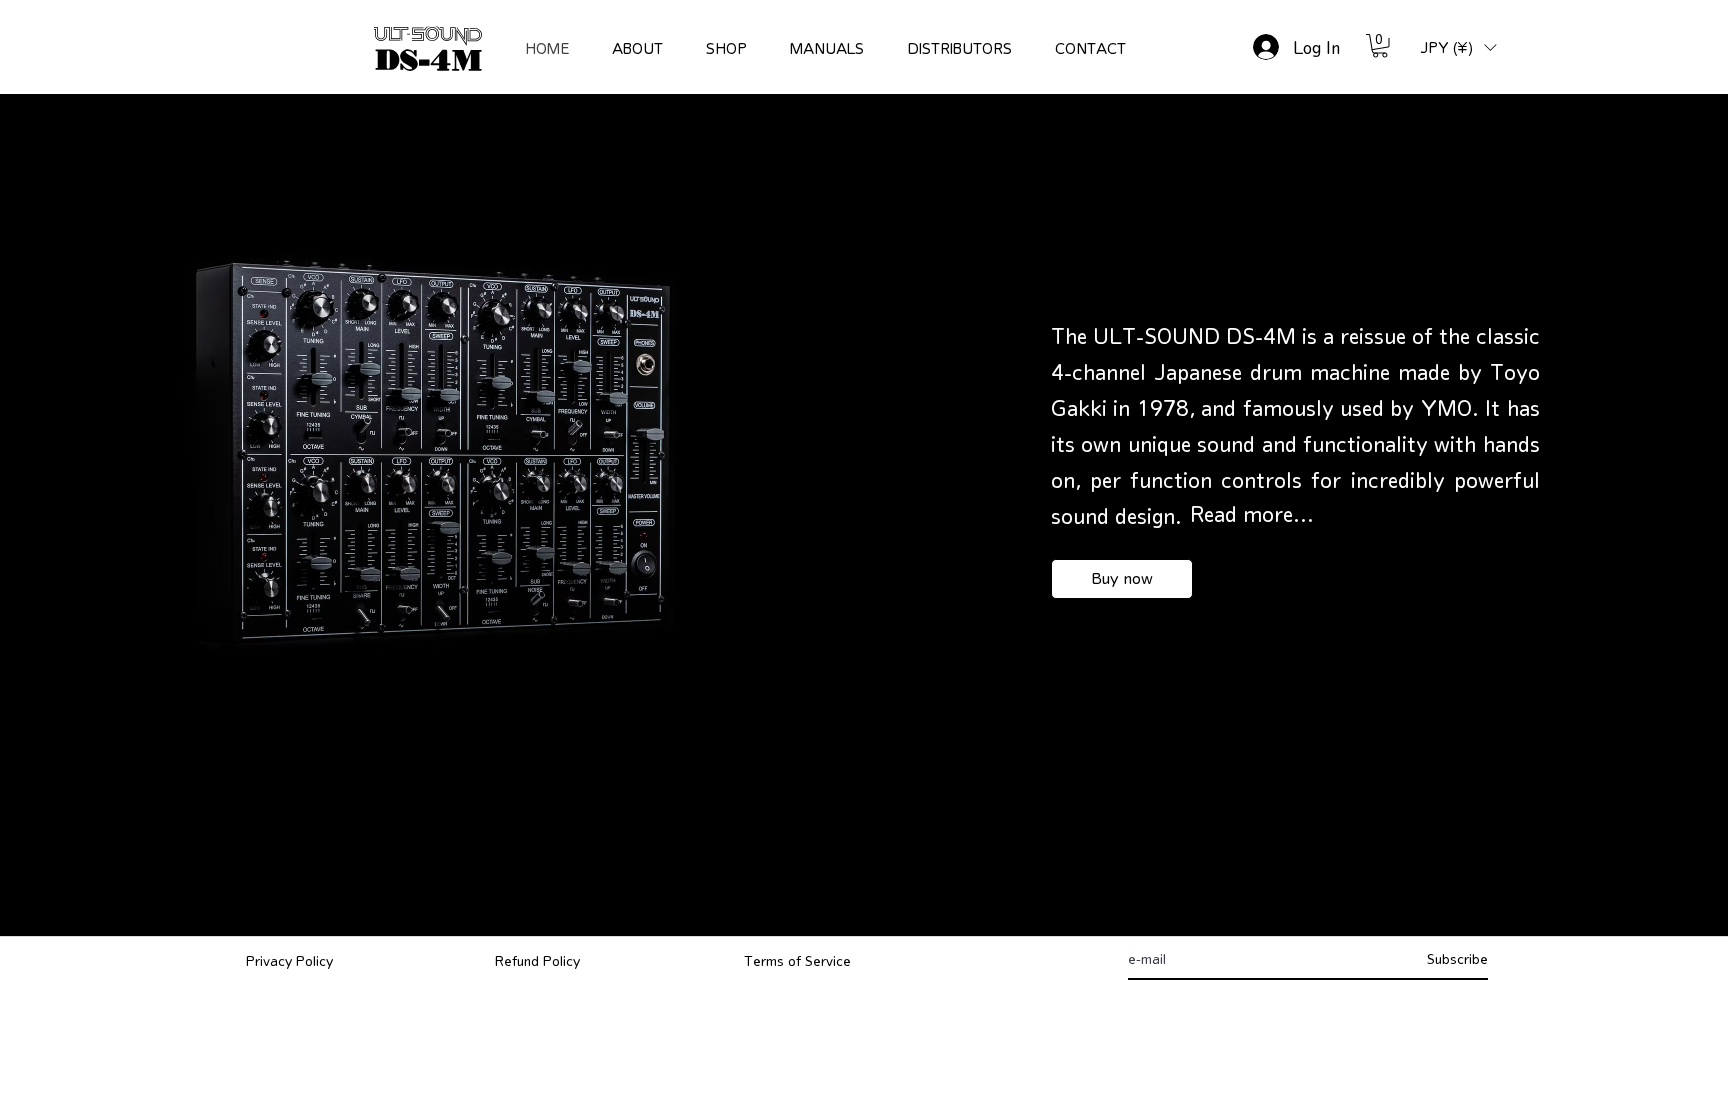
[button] (1380, 46)
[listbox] (1458, 47)
